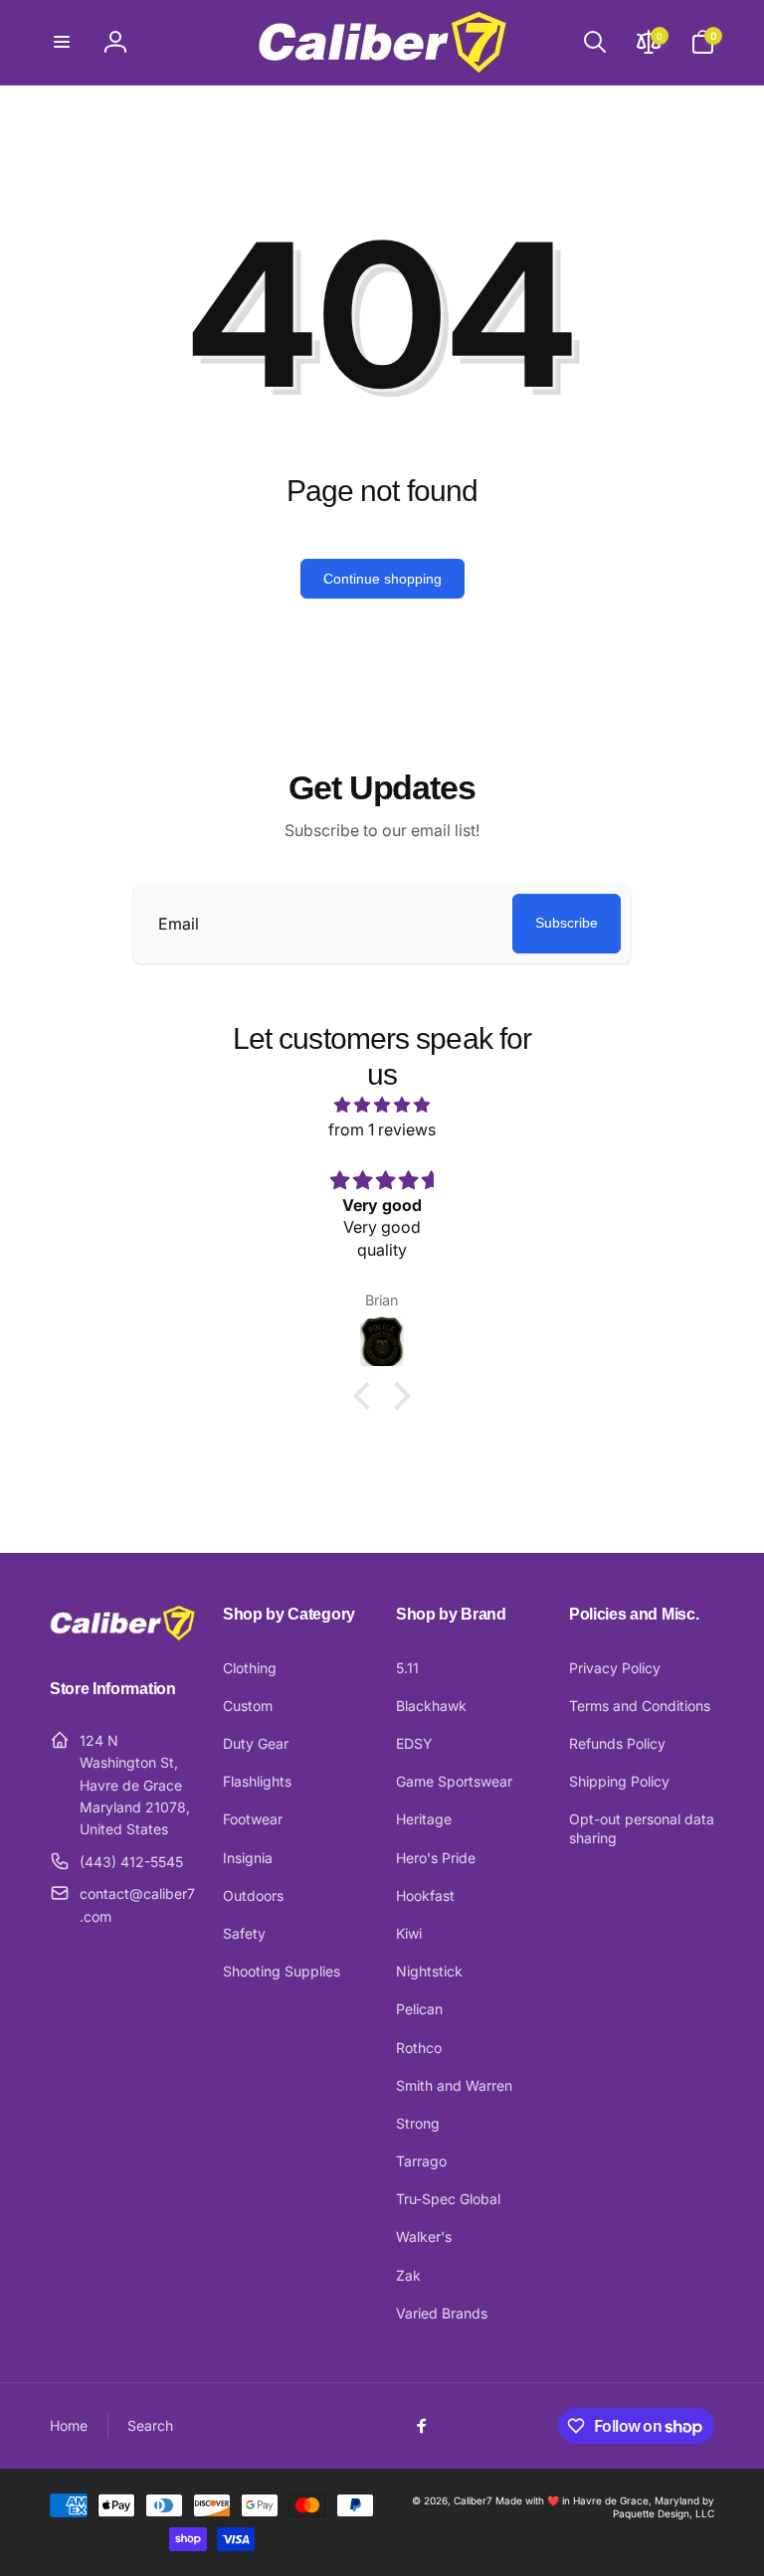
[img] (382, 1106)
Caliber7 (473, 2500)
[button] (62, 42)
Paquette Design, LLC (664, 2513)
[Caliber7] (122, 1635)
